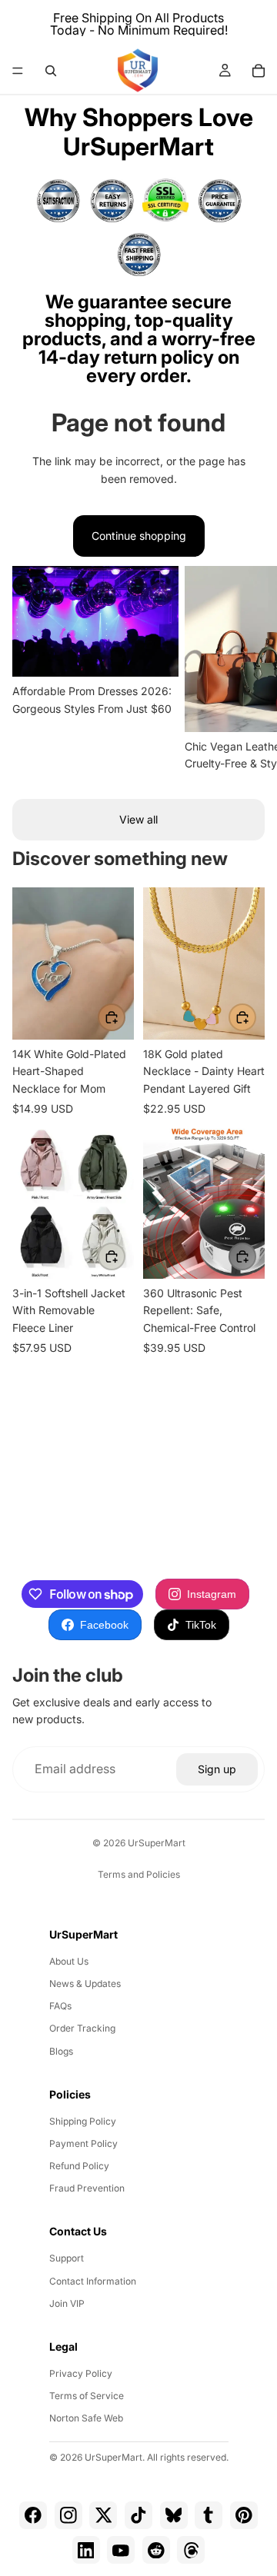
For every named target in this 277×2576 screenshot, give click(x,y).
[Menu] (18, 71)
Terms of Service (87, 2396)
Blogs (61, 2051)
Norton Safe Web (86, 2418)
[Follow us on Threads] (191, 2550)
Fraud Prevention (87, 2188)
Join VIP (67, 2303)
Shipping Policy (83, 2121)
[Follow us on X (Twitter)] (103, 2515)
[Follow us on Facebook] (33, 2515)
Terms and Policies (139, 1874)
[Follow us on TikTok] (138, 2515)
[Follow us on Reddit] (156, 2550)
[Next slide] (246, 670)
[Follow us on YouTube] (121, 2550)
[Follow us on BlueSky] (174, 2515)
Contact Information (93, 2281)
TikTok (201, 1625)
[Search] (51, 71)
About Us (69, 1961)
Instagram (212, 1594)
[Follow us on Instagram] (68, 2515)
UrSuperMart (157, 1843)
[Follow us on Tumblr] (209, 2515)
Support (67, 2258)
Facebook (104, 1625)
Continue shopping (139, 536)
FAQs (60, 2006)
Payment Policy (83, 2143)
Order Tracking (82, 2028)
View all (138, 819)
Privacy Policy (81, 2373)
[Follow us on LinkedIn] (86, 2550)
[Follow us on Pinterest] (244, 2515)
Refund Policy (79, 2166)
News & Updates (85, 1984)
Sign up (217, 1769)
